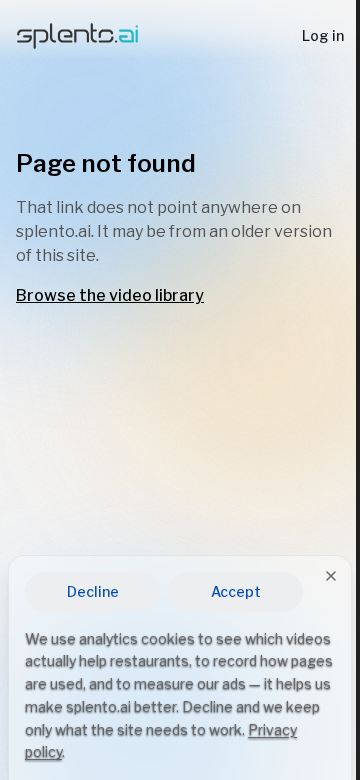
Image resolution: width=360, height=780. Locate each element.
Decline (93, 591)
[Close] (331, 576)
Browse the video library (110, 295)
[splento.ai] (77, 36)
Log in (323, 35)
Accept (236, 591)
